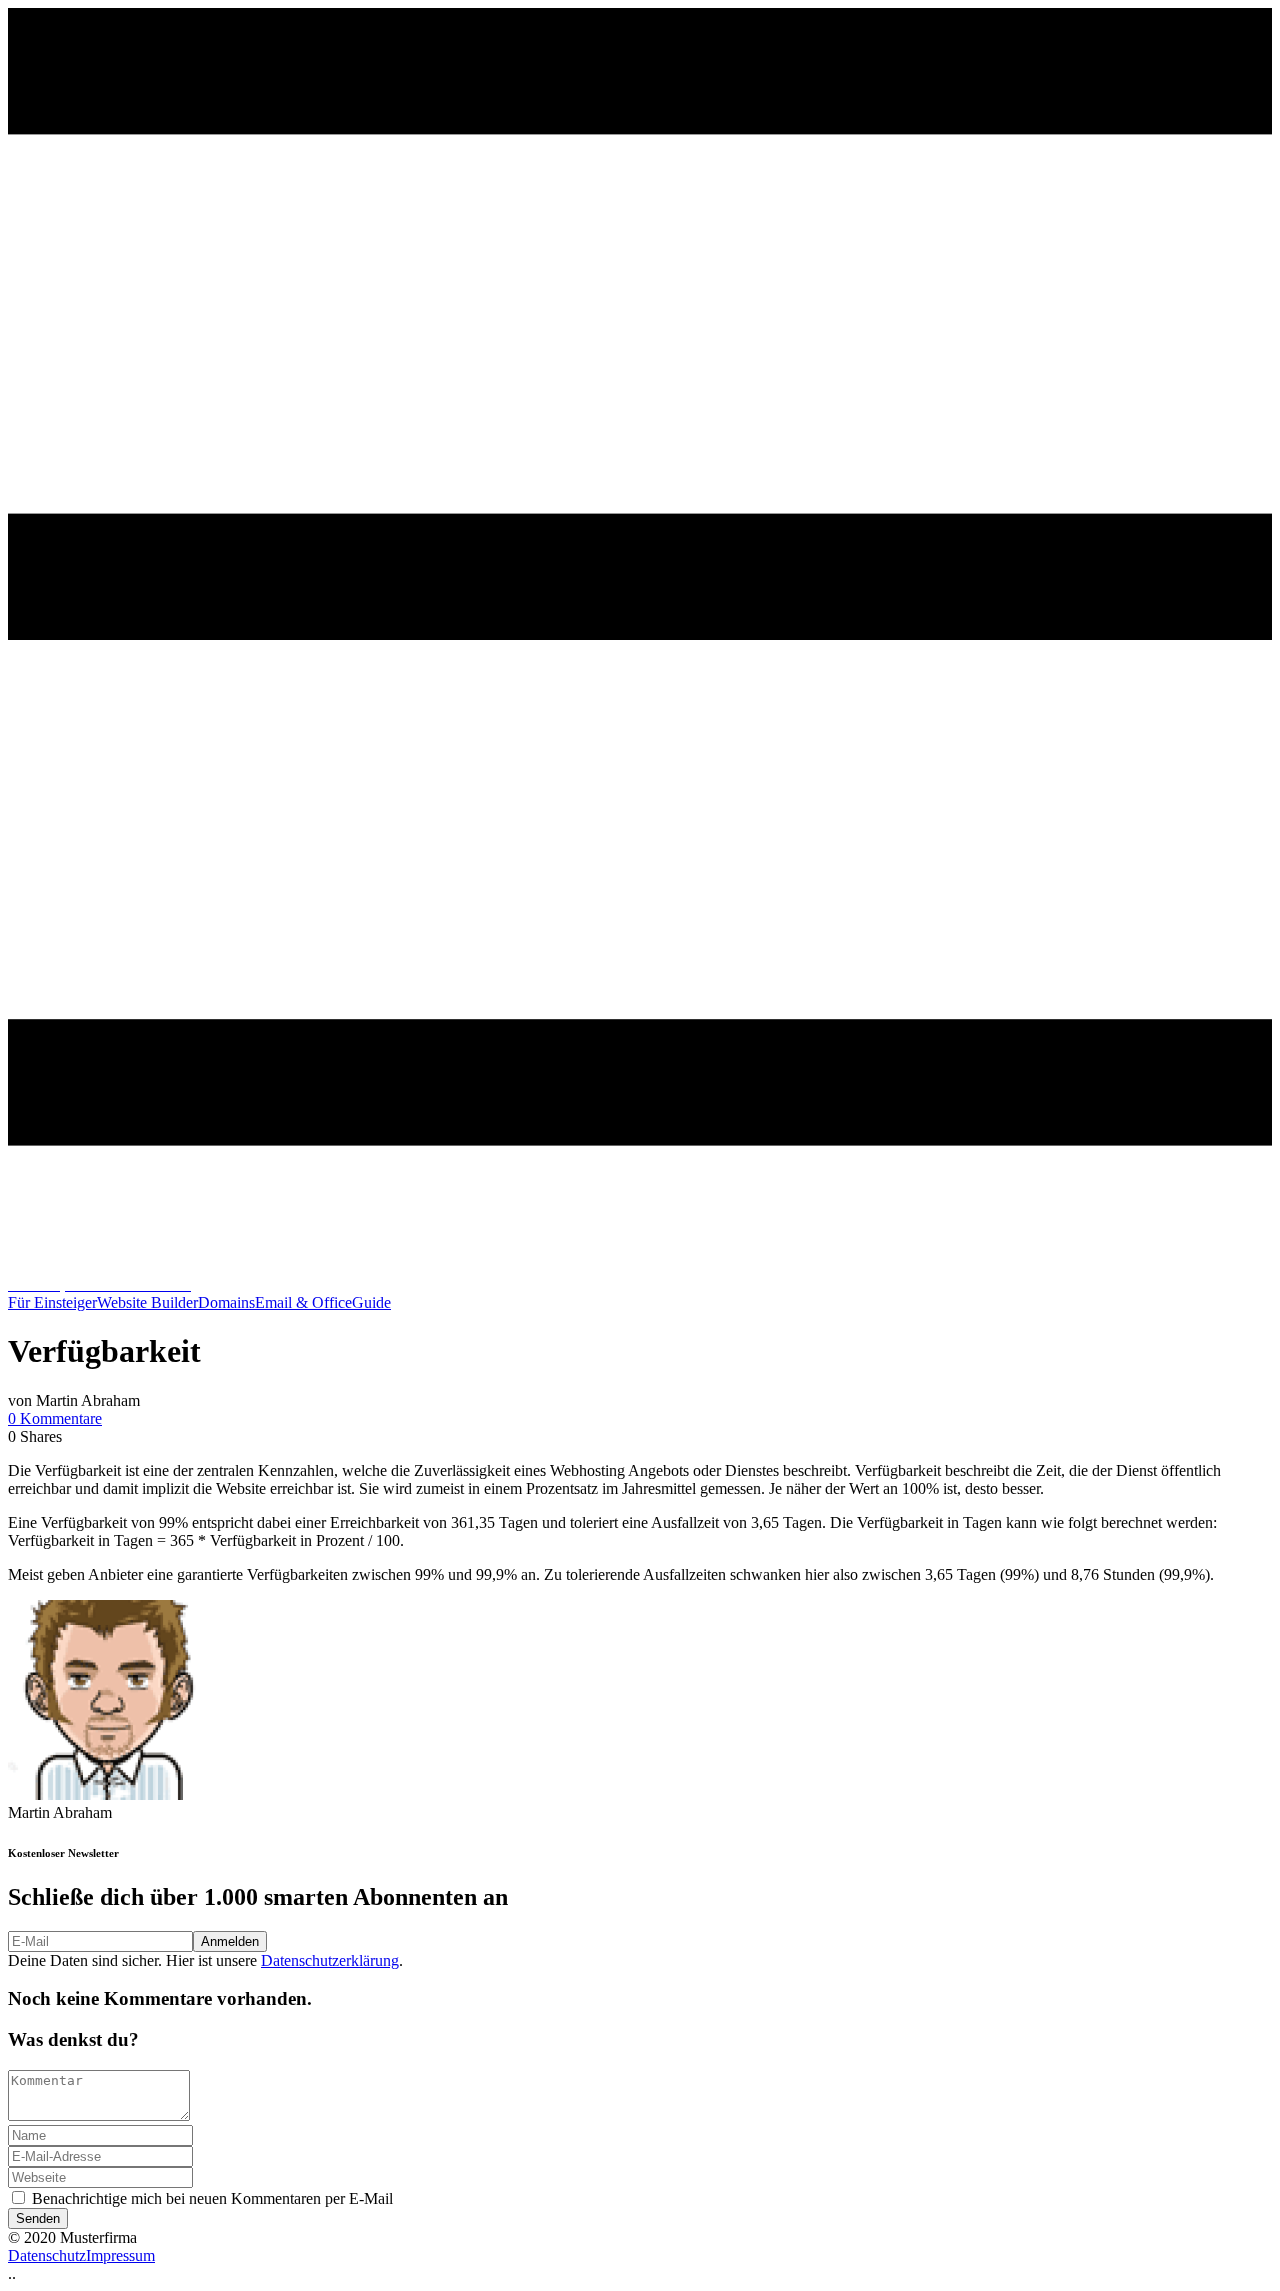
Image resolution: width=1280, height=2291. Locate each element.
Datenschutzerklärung (330, 1960)
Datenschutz (47, 2255)
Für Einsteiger (52, 1302)
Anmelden (230, 1941)
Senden (38, 2218)
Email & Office (303, 1302)
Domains (226, 1302)
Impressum (120, 2255)
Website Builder (147, 1302)
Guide (371, 1302)
